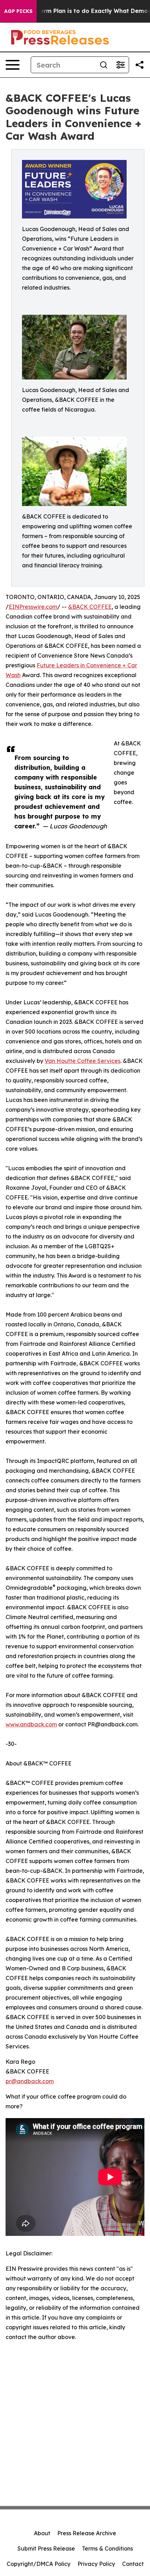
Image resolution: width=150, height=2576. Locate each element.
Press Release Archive (87, 2533)
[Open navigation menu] (13, 65)
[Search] (104, 65)
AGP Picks (18, 11)
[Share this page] (140, 65)
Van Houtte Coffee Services (82, 1061)
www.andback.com (31, 1724)
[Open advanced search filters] (120, 65)
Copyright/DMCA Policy (39, 2564)
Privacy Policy (96, 2564)
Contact (133, 2564)
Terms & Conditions (107, 2548)
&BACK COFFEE (90, 607)
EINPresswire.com (33, 607)
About (42, 2533)
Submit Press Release (46, 2548)
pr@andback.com (30, 2081)
